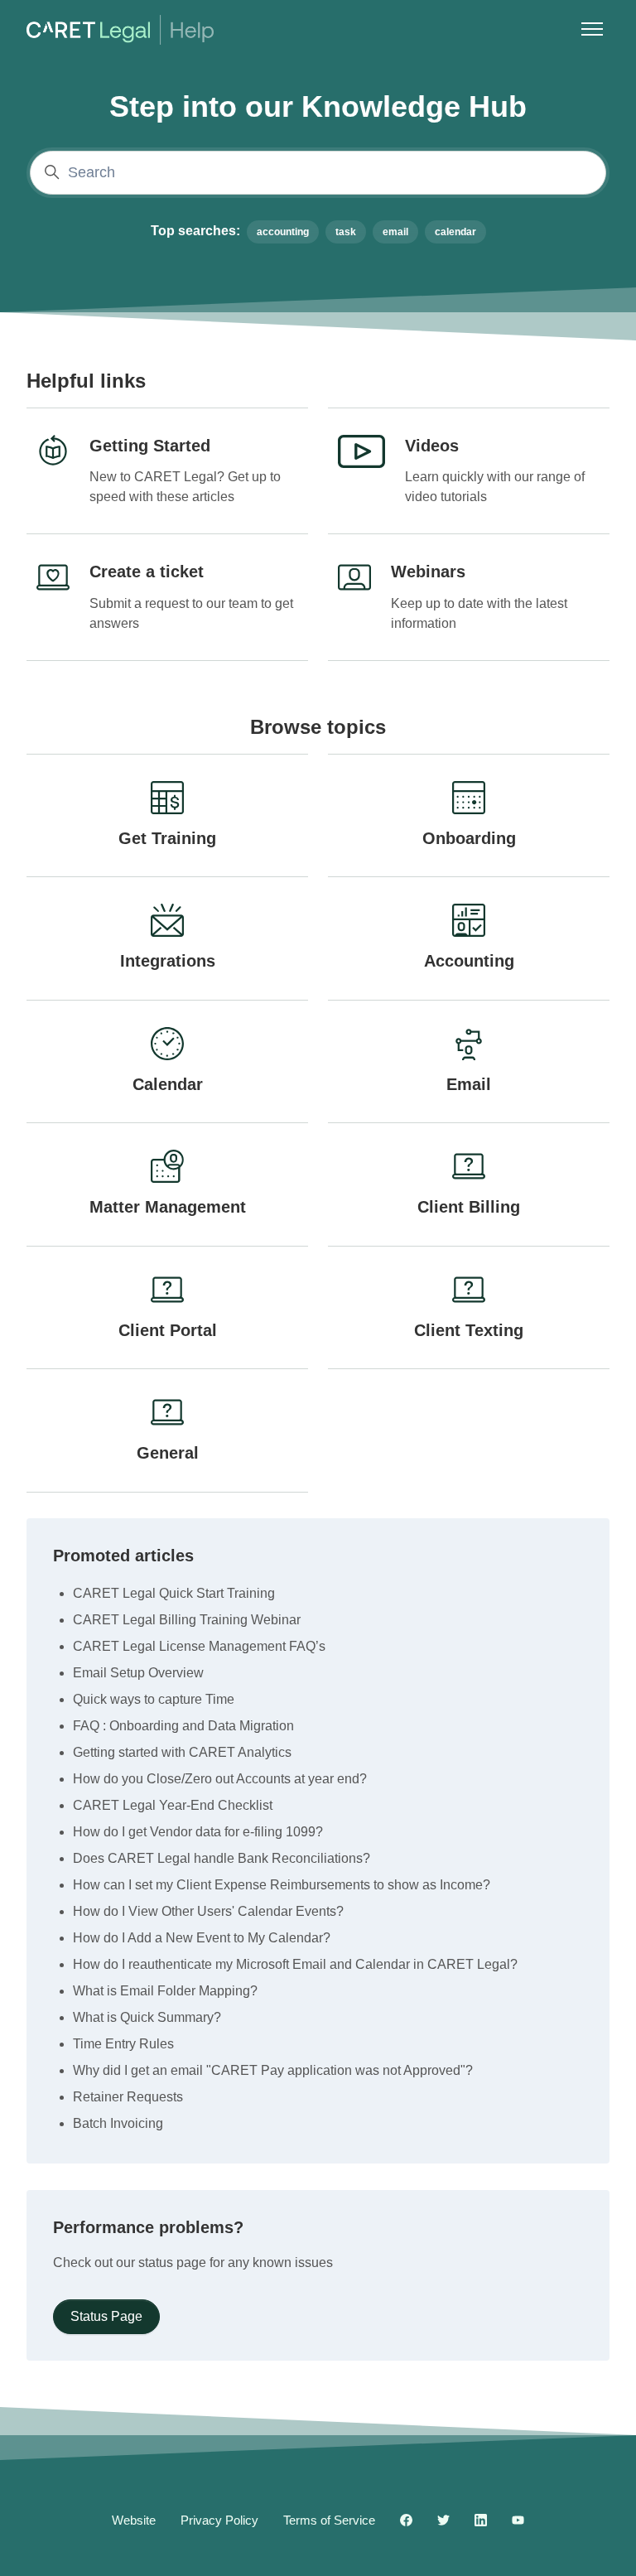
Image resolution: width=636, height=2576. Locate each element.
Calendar (168, 1084)
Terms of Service (329, 2520)
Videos (432, 446)
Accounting (469, 961)
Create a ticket (147, 572)
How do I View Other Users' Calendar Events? (208, 1911)
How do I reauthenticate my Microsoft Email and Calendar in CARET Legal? (295, 1964)
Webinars (428, 572)
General (168, 1453)
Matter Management (168, 1207)
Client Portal (168, 1330)
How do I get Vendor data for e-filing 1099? (198, 1832)
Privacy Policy (219, 2520)
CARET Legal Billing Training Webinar (187, 1620)
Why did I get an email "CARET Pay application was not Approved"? (273, 2070)
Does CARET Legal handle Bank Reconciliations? (222, 1858)
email (395, 232)
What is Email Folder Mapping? (165, 1991)
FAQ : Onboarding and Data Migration (183, 1726)
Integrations (168, 961)
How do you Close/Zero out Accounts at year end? (220, 1779)
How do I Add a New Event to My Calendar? (202, 1938)
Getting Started (150, 446)
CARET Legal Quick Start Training (174, 1593)
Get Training (167, 838)
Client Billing (469, 1207)
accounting (283, 232)
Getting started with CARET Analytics (182, 1752)
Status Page (106, 2316)
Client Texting (469, 1330)
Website (134, 2520)
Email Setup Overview (138, 1673)
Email (469, 1084)
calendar (455, 232)
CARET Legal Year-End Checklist (173, 1805)
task (346, 232)
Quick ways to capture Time (154, 1699)
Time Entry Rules (123, 2044)
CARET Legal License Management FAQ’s (199, 1646)
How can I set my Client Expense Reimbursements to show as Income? (282, 1885)
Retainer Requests (128, 2097)
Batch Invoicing (118, 2123)
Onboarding (469, 838)
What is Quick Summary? (147, 2017)
